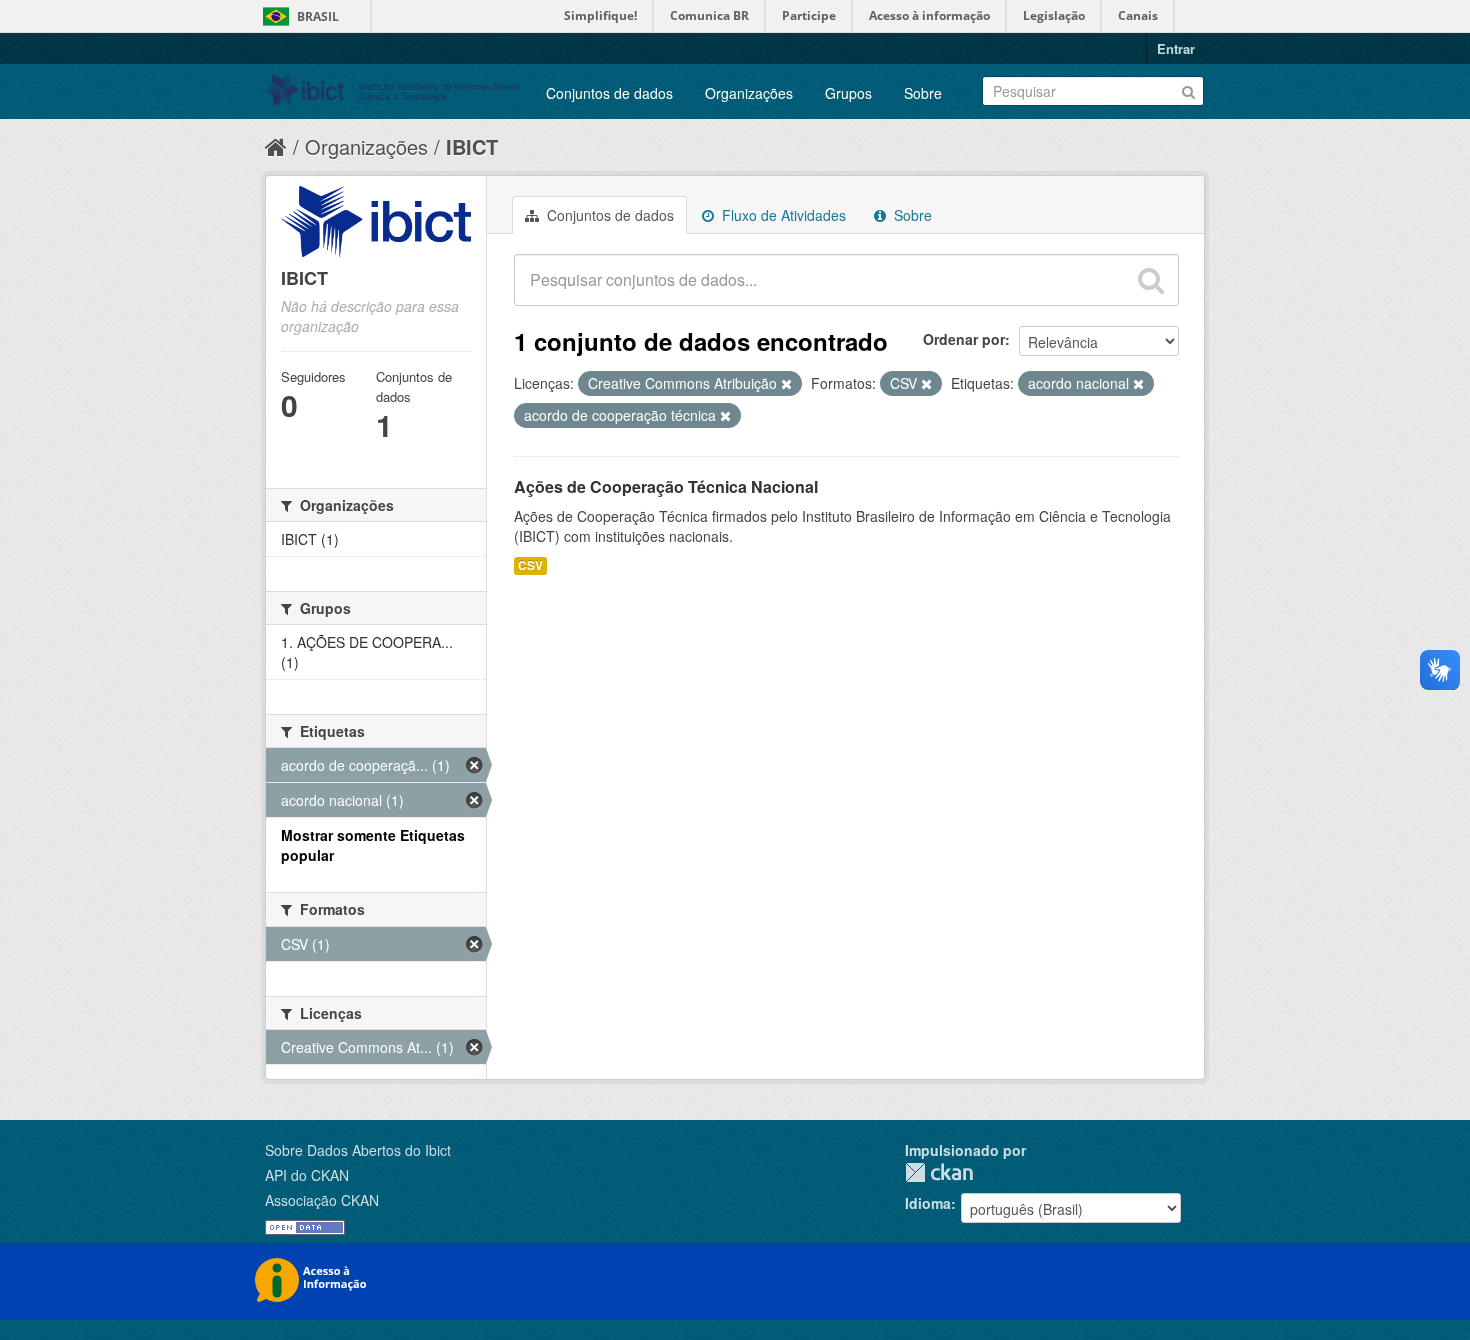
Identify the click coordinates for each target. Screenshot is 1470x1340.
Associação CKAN (322, 1200)
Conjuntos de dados (609, 93)
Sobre (923, 93)
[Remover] (786, 384)
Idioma (928, 1203)
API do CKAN (307, 1175)
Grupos (848, 93)
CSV (530, 565)
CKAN (939, 1172)
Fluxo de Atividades (782, 215)
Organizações (749, 93)
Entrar (1176, 48)
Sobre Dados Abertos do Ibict (358, 1150)
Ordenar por (964, 339)
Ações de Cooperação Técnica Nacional (666, 486)
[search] (1151, 280)
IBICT (472, 146)
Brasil (318, 16)
